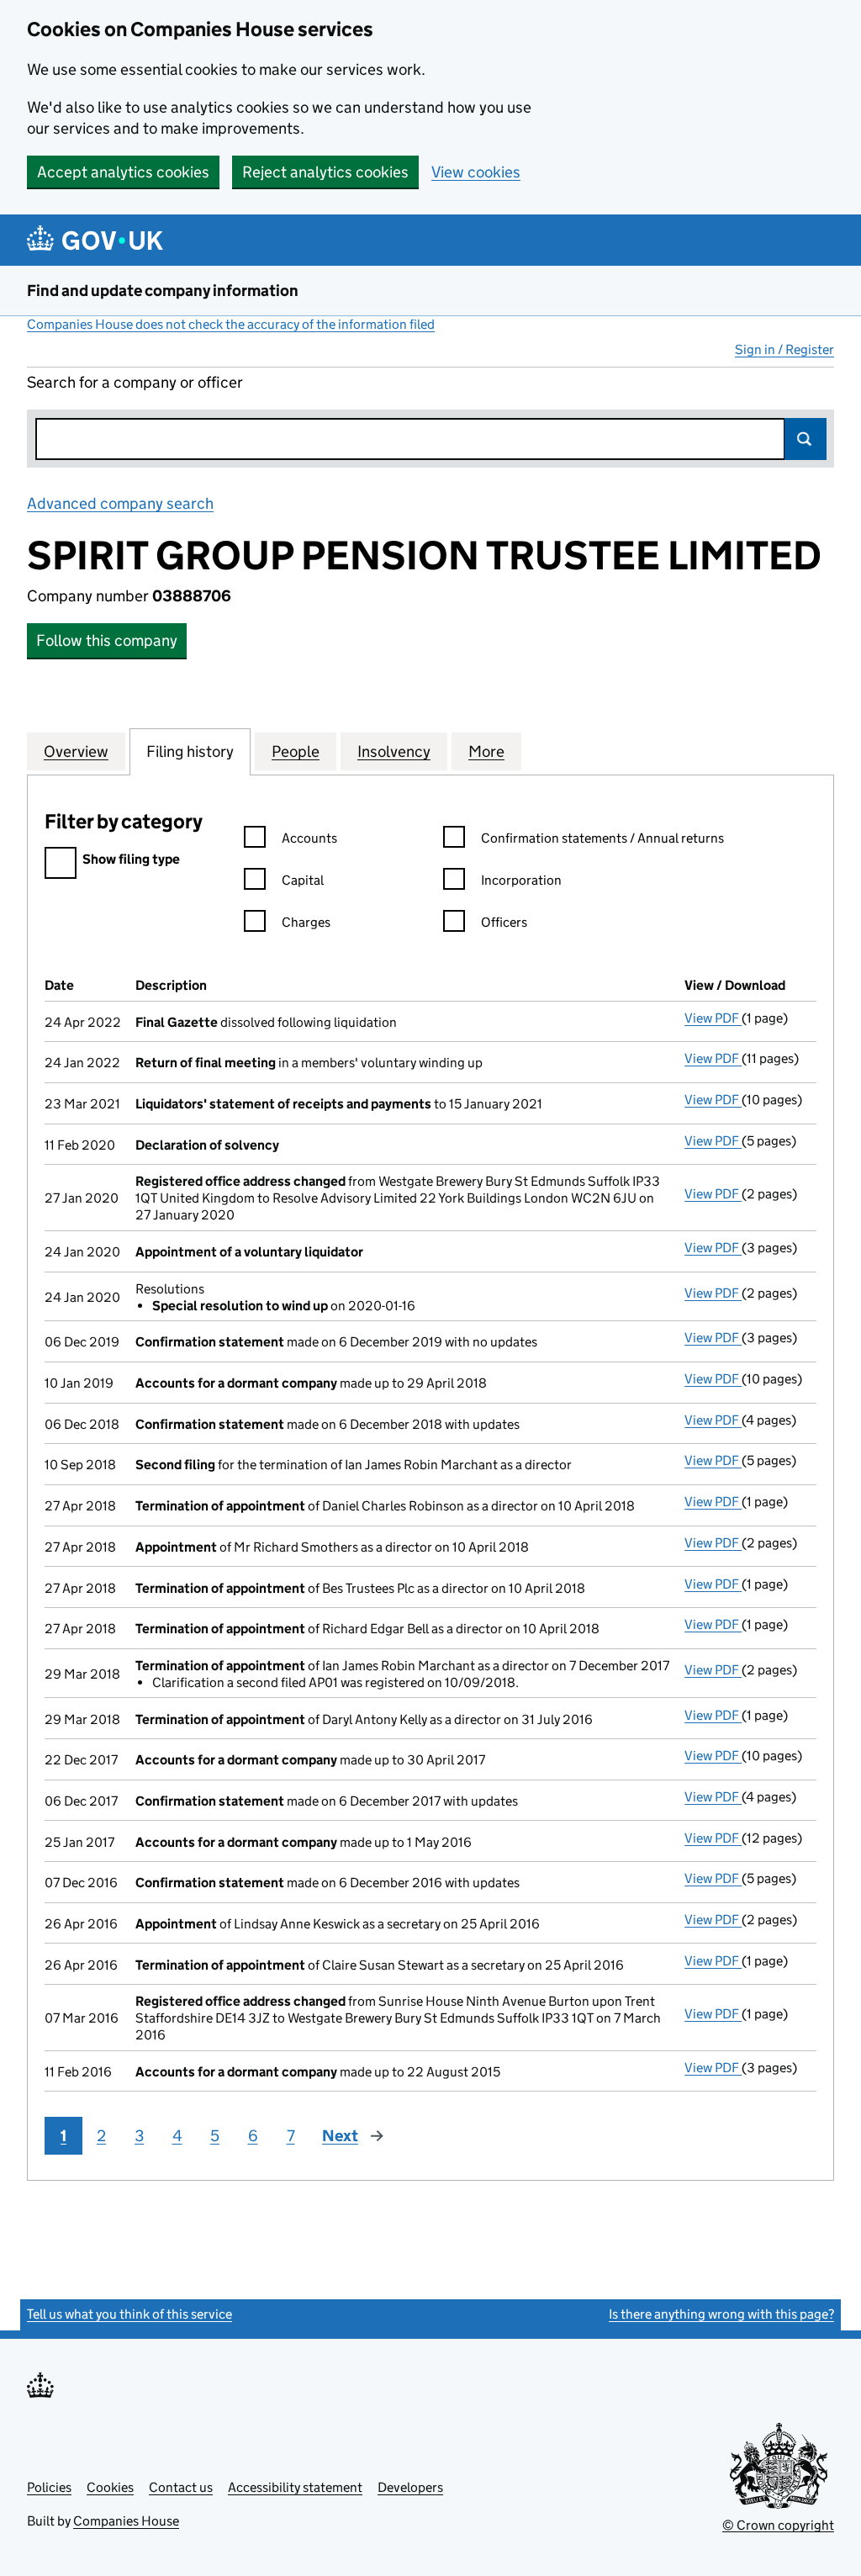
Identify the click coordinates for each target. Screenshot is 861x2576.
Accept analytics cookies (123, 172)
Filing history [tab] (190, 751)
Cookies (110, 2487)
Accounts (309, 838)
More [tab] (486, 751)
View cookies (476, 172)
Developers (410, 2487)
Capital (303, 880)
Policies (49, 2487)
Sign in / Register (784, 349)
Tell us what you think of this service (129, 2314)
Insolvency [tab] (394, 751)
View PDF (713, 1018)
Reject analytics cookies (325, 172)
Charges (306, 922)
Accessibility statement (295, 2487)
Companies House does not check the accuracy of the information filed (231, 324)
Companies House (126, 2521)
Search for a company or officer (135, 382)
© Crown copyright (778, 2525)
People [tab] (296, 751)
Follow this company (107, 640)
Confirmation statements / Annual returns (602, 838)
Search (806, 439)
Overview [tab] (76, 751)
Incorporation (521, 880)
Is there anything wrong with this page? (721, 2314)
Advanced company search (120, 503)
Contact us (181, 2487)
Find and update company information (163, 291)
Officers (504, 922)
